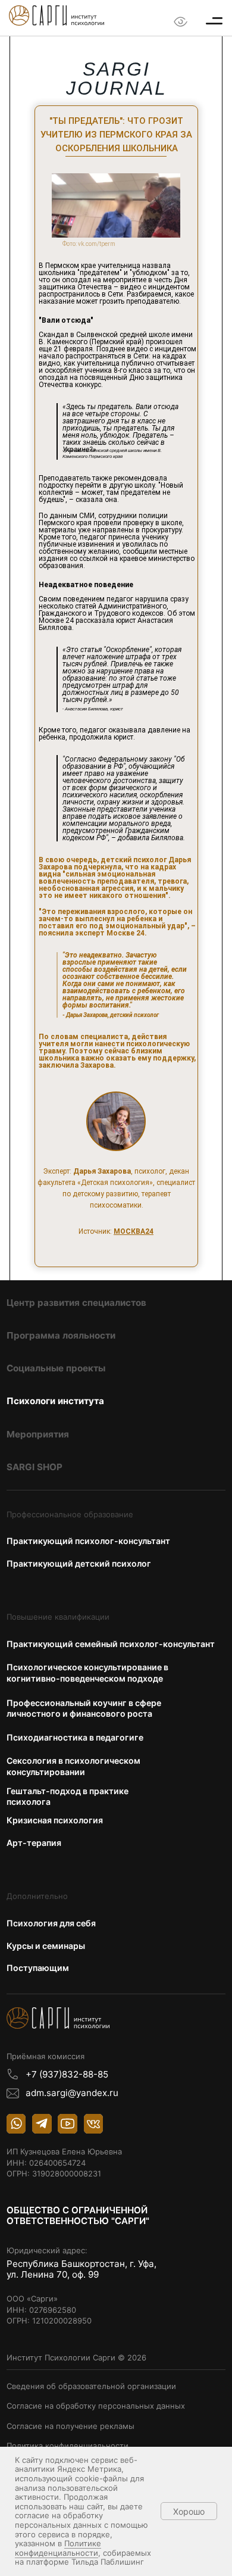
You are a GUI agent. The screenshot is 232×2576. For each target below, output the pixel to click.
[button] (214, 21)
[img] (57, 15)
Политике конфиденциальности (58, 2548)
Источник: (116, 1231)
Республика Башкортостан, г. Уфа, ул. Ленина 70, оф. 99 (83, 2269)
